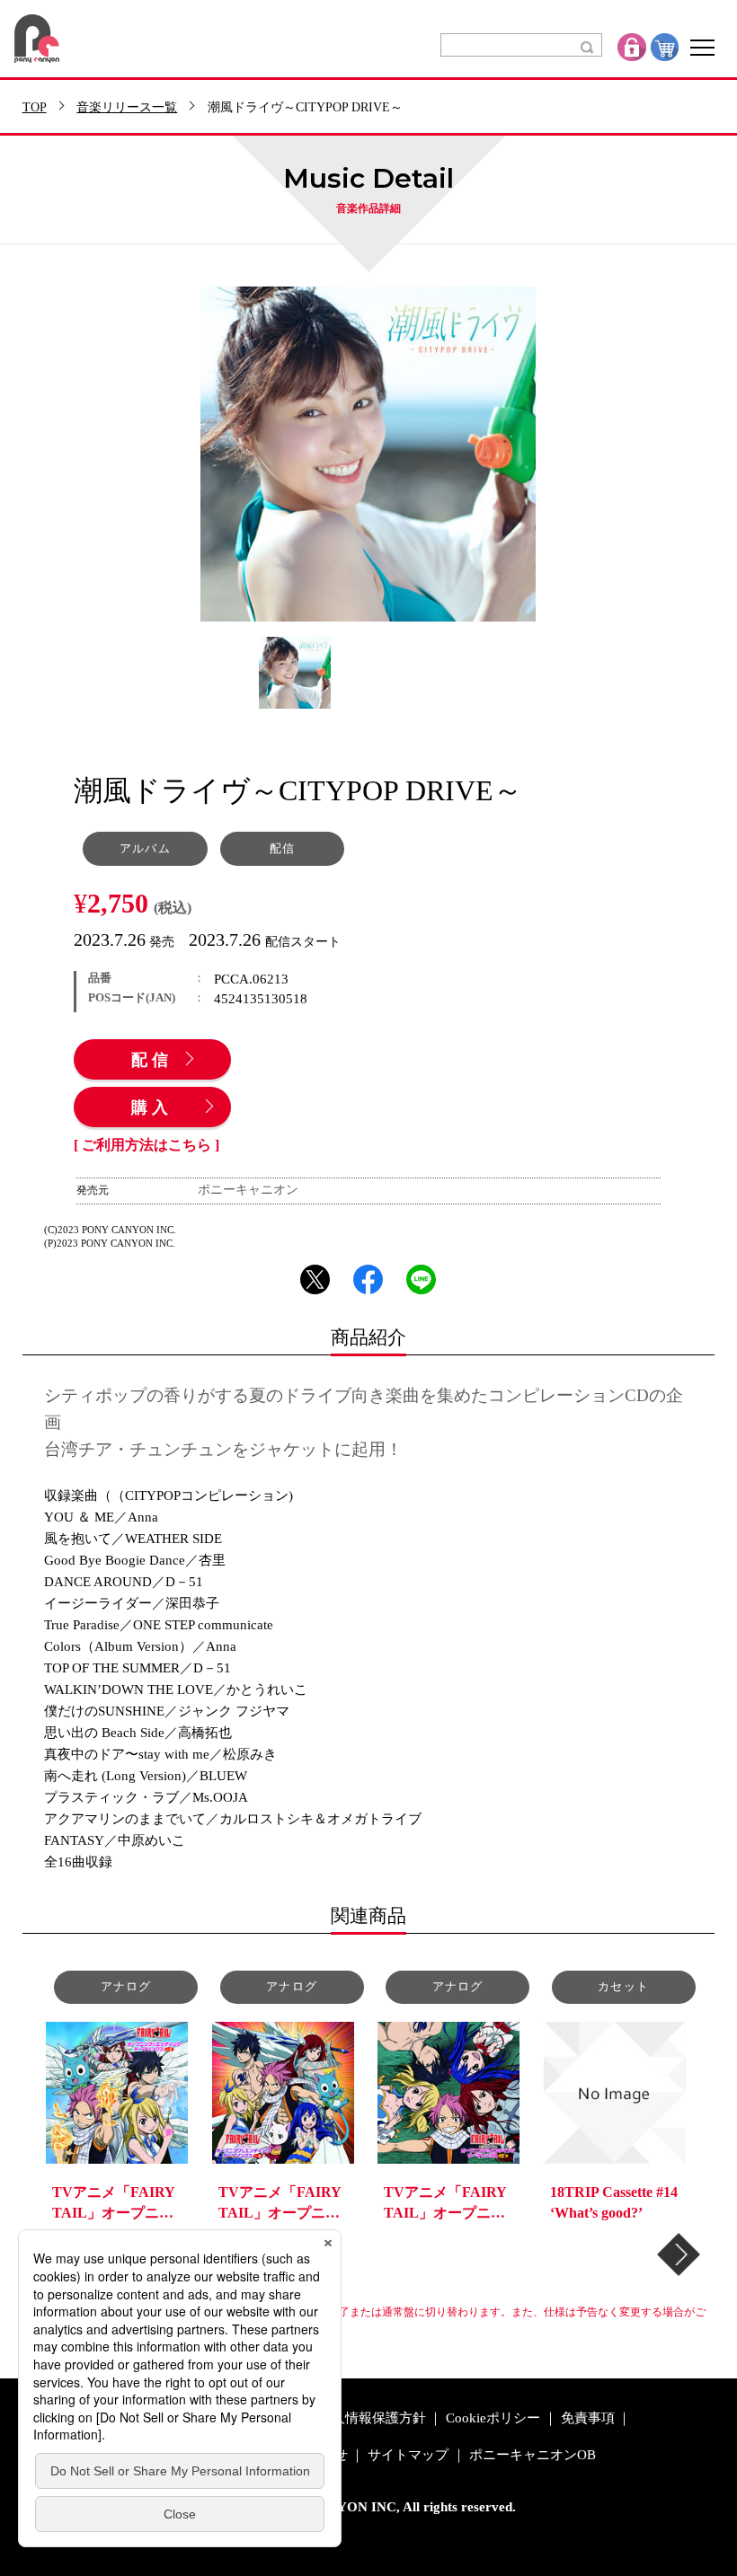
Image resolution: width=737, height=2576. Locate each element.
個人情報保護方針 (372, 2418)
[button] (679, 2254)
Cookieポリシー (493, 2418)
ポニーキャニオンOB (533, 2455)
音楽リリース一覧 (127, 108)
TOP (35, 108)
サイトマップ (408, 2455)
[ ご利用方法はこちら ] (147, 1145)
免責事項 (588, 2418)
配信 (152, 1061)
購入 (152, 1108)
